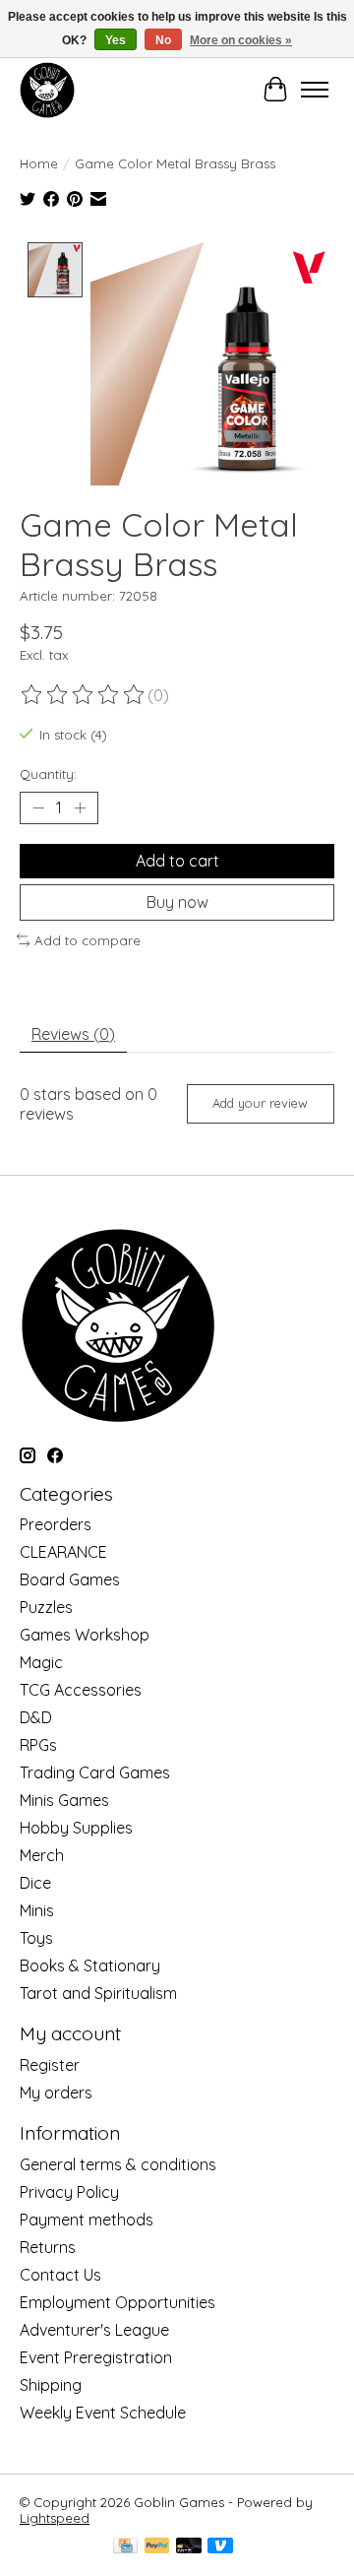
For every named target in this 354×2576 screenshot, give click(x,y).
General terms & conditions (118, 2164)
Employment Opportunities (118, 2302)
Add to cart (177, 861)
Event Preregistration (96, 2357)
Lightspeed (55, 2518)
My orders (56, 2093)
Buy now (177, 902)
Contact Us (60, 2275)
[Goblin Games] (47, 90)
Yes (116, 40)
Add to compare (88, 940)
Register (50, 2065)
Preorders (56, 1524)
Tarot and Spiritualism (98, 1993)
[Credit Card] (125, 2547)
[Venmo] (220, 2547)
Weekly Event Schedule (103, 2413)
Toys (36, 1938)
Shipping (51, 2385)
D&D (36, 1717)
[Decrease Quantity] (38, 807)
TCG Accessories (81, 1690)
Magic (41, 1662)
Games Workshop (85, 1635)
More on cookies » (241, 40)
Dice (35, 1883)
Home (39, 163)
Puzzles (46, 1607)
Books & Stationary (90, 1965)
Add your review (260, 1103)
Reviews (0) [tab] (73, 1034)
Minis (37, 1910)
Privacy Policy (69, 2192)
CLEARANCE (63, 1552)
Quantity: (48, 774)
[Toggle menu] (315, 90)
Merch (42, 1855)
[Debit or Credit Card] (189, 2547)
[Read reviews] (84, 695)
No (163, 40)
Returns (48, 2247)
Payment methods (87, 2220)
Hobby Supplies (76, 1828)
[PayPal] (157, 2547)
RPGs (38, 1745)
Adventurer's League (94, 2330)
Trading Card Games (95, 1772)
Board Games (70, 1579)
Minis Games (64, 1800)
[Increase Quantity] (80, 807)
